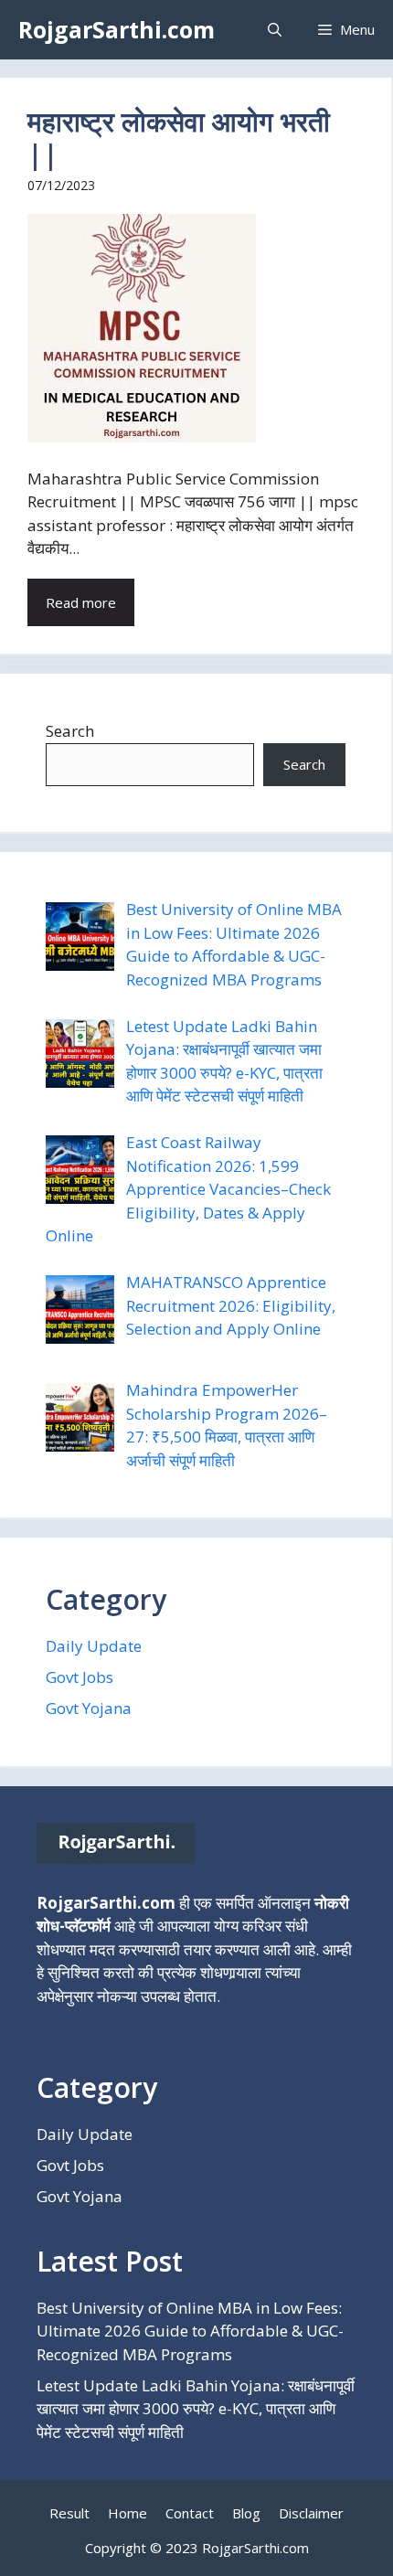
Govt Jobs (80, 1677)
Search (70, 731)
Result (69, 2513)
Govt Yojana (89, 1708)
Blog (246, 2513)
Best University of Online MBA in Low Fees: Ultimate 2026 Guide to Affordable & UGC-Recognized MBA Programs (190, 2331)
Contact (190, 2513)
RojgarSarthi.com (117, 29)
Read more (81, 602)
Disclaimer (311, 2513)
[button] (275, 30)
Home (127, 2513)
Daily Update (94, 1646)
